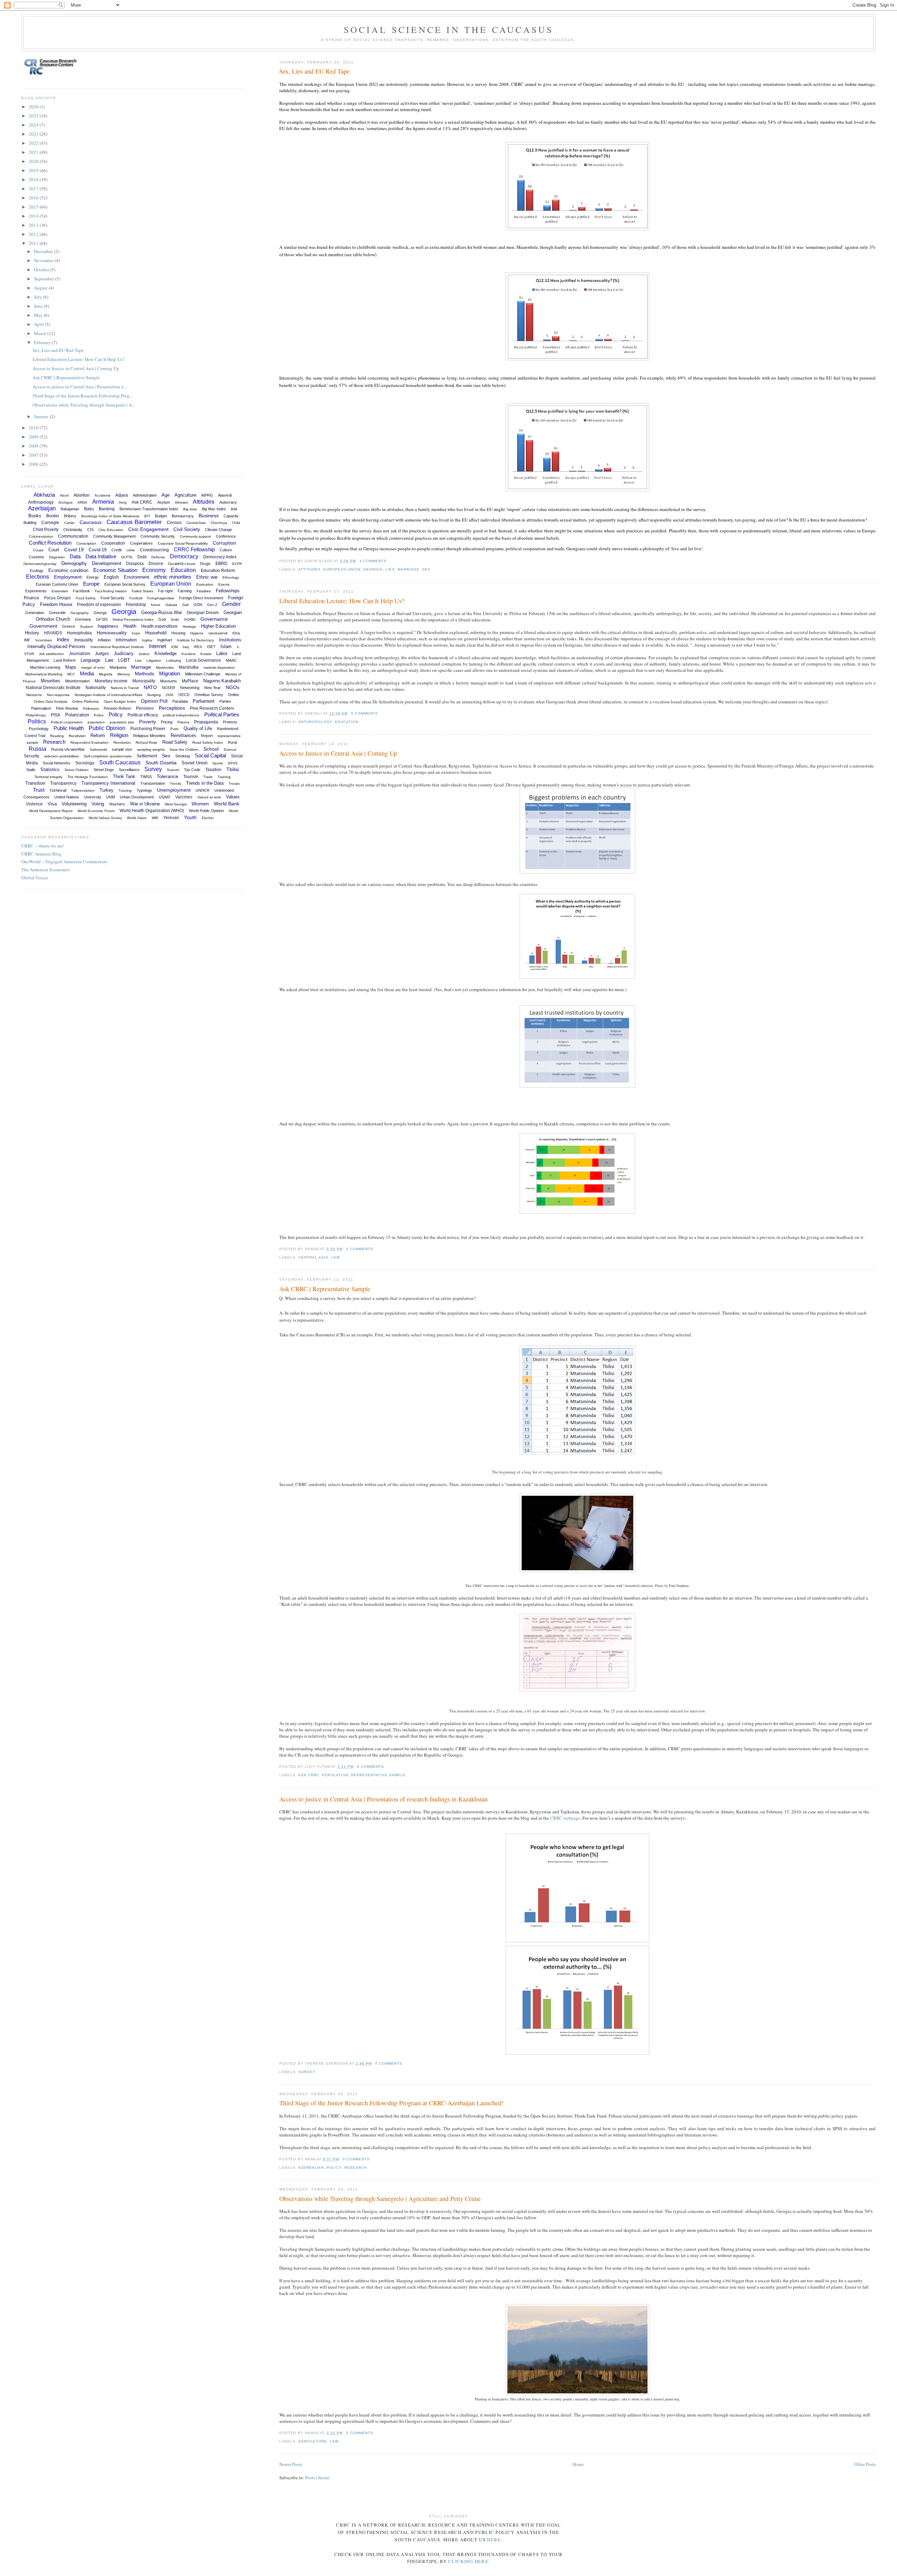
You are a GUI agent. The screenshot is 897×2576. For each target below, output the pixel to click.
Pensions (145, 708)
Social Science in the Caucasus (449, 29)
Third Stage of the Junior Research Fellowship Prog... (83, 396)
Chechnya (219, 523)
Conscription (86, 543)
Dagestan (57, 557)
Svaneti (173, 770)
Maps (71, 667)
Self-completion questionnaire (108, 756)
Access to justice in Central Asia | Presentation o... (80, 387)
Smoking (183, 756)
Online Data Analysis (51, 701)
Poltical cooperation (67, 722)
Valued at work (209, 797)
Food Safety (86, 598)
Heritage (189, 626)
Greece (69, 626)
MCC (71, 674)
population (335, 1775)
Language (90, 660)
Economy (154, 570)
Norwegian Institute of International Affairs (108, 695)
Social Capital (210, 755)
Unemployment (174, 790)
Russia (37, 749)
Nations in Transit (125, 688)
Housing (178, 633)
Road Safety (175, 742)
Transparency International (108, 783)
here (494, 2540)
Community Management (114, 536)
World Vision (137, 818)
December (44, 251)
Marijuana (118, 667)
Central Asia (313, 1257)
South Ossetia (161, 763)
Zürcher (208, 818)
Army (123, 502)
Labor (222, 653)
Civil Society (187, 529)
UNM (111, 797)
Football (136, 598)
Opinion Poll (154, 701)
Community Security (158, 536)
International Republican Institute (117, 647)
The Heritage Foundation (88, 777)
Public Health (69, 728)
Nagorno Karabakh (222, 681)
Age (166, 495)
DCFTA (127, 557)
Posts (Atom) (317, 2478)
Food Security (112, 598)
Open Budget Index (120, 701)
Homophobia (79, 633)
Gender (231, 604)
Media (87, 673)
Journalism (80, 654)
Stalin (31, 770)
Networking (190, 688)
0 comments (365, 713)
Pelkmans (91, 708)
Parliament (204, 701)
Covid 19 (74, 550)
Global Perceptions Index (133, 619)
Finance (32, 598)
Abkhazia (44, 495)
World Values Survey (105, 818)
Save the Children (184, 749)
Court (54, 550)
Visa (52, 804)
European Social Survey (125, 584)
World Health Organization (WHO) (152, 811)
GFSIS (102, 619)
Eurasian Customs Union (57, 584)
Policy (334, 2168)
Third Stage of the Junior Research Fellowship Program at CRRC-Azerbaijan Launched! (391, 2103)
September (44, 279)
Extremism (60, 591)
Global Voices (35, 878)
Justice (144, 654)
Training (224, 777)
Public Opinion (107, 728)
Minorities (50, 681)
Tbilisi (233, 769)
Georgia (373, 569)
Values (233, 797)
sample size (122, 749)
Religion (119, 735)
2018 (34, 179)
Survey (307, 2072)
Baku (89, 509)
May (39, 315)
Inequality (84, 640)
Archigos (66, 502)
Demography (74, 563)
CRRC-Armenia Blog (42, 854)
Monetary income (111, 681)
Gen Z (212, 605)
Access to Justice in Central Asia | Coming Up (338, 753)
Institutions (230, 640)
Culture (226, 550)
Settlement (147, 756)
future (156, 605)
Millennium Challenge (203, 674)
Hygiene (197, 633)
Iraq (186, 647)
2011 (34, 243)
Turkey (107, 790)
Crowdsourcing (154, 550)
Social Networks (57, 763)
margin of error (93, 667)
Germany (83, 619)
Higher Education (218, 626)
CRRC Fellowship (194, 549)
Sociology (85, 763)
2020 (34, 161)
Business (209, 516)
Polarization (77, 715)
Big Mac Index (214, 509)
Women (200, 804)
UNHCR (203, 790)
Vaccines (184, 797)
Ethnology (231, 577)
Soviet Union (194, 763)
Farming (185, 591)
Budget (161, 516)
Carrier (69, 523)
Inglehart (165, 640)
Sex (426, 569)
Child (236, 523)
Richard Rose (146, 742)
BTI (147, 516)
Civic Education (111, 530)
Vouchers (117, 804)
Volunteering (74, 804)
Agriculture (313, 2441)
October (42, 270)
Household (156, 633)
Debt (142, 557)
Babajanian (70, 509)
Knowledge (166, 653)
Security (32, 756)
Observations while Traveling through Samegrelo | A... (84, 405)
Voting (98, 804)
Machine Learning (45, 667)
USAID (165, 797)
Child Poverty (46, 530)
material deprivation (219, 667)
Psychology (39, 729)
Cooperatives (141, 543)
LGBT (124, 660)
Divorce (156, 564)
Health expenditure (159, 626)
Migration (170, 673)
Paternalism (41, 708)
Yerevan (171, 818)
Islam (226, 646)
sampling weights (151, 749)
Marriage (409, 569)
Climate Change (218, 530)
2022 (34, 143)
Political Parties (222, 714)
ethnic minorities (173, 577)
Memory (124, 674)
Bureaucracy (183, 516)
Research (356, 2168)
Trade (208, 777)
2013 (34, 225)
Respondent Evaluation (90, 742)
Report (207, 736)
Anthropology (315, 722)
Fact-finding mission (111, 591)
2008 (34, 446)
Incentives (44, 640)
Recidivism (77, 736)
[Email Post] (389, 561)
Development (107, 563)
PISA (56, 715)
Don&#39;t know (182, 564)
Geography (80, 613)
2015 (34, 207)
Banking (107, 509)
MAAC (231, 660)
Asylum (164, 502)
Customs (36, 557)
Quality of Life (198, 728)
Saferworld (98, 749)
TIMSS (146, 777)
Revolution (122, 742)
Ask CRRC (309, 1775)
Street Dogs (104, 770)
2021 (34, 152)
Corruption (224, 543)
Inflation (104, 640)
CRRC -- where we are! (43, 846)
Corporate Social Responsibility (183, 543)
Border (53, 516)
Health (130, 626)
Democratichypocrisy (40, 564)
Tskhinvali (58, 790)
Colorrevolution (41, 536)
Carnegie (50, 523)
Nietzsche (34, 695)
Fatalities (204, 591)
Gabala (171, 605)
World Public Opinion (206, 811)
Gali (185, 605)
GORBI (190, 619)
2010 (34, 428)
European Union (342, 569)
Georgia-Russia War (162, 612)
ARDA (82, 502)
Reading (57, 736)
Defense (158, 557)
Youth (190, 817)
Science (230, 749)
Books (35, 516)
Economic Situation (115, 570)
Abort (64, 495)
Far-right (165, 591)
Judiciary (124, 653)
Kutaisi (206, 654)
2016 (34, 198)
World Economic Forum (96, 811)
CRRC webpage (565, 1818)
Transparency (63, 783)
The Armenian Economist (46, 870)
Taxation (213, 770)
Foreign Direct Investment (201, 598)
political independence (181, 715)
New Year (213, 688)
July (39, 297)
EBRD (221, 564)
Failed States (142, 591)
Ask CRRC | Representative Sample (325, 1289)
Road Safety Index (208, 742)
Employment (68, 577)
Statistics (50, 769)
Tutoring (125, 790)
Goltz (175, 619)
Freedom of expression (99, 605)
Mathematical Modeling (44, 674)
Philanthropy (36, 715)
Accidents (102, 495)
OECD (184, 695)
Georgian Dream (203, 613)
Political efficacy (143, 715)
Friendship (136, 605)
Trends (176, 783)
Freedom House (56, 604)
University (93, 797)
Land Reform (65, 660)
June (39, 306)
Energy (93, 577)
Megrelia (106, 674)
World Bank (227, 804)
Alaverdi (225, 495)
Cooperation (113, 543)
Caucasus (91, 522)
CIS (90, 530)
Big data (190, 509)
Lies (390, 569)
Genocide (57, 613)
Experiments (36, 591)
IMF (27, 640)
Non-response (58, 695)
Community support (195, 536)
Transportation (153, 783)
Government (43, 626)
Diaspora (135, 564)
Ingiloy (147, 640)
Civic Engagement (148, 529)
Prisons (183, 722)
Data (75, 556)
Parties (225, 701)
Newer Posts (291, 2464)
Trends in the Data (205, 783)
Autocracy (228, 502)
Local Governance (204, 660)
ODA (170, 695)
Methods (145, 674)
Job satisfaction (52, 654)
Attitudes (309, 569)
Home (578, 2464)
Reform (98, 735)
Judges (102, 654)
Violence (34, 804)
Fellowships (228, 591)
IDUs (236, 633)
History (32, 633)
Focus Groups (57, 598)
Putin (174, 729)
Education (347, 722)
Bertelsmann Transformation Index (149, 509)
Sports (218, 763)
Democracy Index (220, 557)
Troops (234, 783)
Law (335, 1257)
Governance (214, 619)
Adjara (122, 495)
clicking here (468, 2561)
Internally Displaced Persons (56, 646)
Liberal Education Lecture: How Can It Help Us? (342, 601)
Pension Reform (117, 708)
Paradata (180, 701)
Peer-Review (67, 708)
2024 (34, 125)
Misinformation (77, 681)
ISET (211, 647)
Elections (37, 577)
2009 (34, 437)
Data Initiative (101, 556)
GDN (198, 605)
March (41, 333)
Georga (100, 613)
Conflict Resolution (50, 543)
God (162, 619)
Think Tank (124, 776)
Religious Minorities (149, 736)
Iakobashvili (218, 633)
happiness (108, 626)
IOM (174, 647)
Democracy (184, 556)
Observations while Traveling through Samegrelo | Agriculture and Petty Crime (380, 2199)
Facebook (81, 591)
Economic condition (68, 570)
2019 (34, 170)
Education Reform (218, 571)
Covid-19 (98, 550)
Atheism (181, 502)
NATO (150, 687)
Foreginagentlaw (161, 598)
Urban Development (137, 797)
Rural (232, 742)
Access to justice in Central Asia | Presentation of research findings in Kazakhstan (384, 1799)
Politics (37, 721)
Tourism (191, 777)
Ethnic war (207, 577)
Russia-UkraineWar (68, 749)
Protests (230, 722)
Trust (39, 790)
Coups (38, 550)
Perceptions (172, 708)
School (211, 749)
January (42, 416)
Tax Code (192, 770)
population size (122, 722)
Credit (117, 550)
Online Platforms (85, 701)
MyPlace (190, 681)
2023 (34, 134)
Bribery (70, 516)
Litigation (154, 660)
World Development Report (51, 811)
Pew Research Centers (212, 708)
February (43, 342)
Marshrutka (165, 667)
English (111, 577)
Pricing (167, 722)
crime (131, 550)
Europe (91, 584)
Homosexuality (112, 633)
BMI (234, 509)
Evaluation (205, 584)
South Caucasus (120, 762)
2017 (34, 189)
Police (99, 715)
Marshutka (189, 667)
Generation (35, 613)
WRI (155, 818)
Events (224, 584)
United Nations (67, 797)
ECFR (237, 564)
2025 (34, 116)
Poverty (148, 722)
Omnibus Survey (209, 695)
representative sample (378, 1775)
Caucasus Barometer (134, 522)
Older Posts (865, 2464)
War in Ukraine (145, 804)
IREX (198, 647)
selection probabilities (61, 756)
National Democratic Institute (53, 688)
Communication (73, 536)
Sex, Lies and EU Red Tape (314, 71)
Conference (226, 536)
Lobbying (174, 660)
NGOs (232, 687)
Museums (169, 681)
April (39, 324)
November (44, 260)
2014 (34, 216)
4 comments (373, 561)
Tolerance (167, 776)
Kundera (189, 654)
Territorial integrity (48, 777)
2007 (34, 455)
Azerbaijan (311, 2168)
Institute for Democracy (196, 640)
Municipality (144, 681)
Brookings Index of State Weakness (110, 516)
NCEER (169, 688)
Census (174, 523)
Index (63, 639)
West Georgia (176, 804)
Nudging (154, 695)
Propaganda (206, 722)
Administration (145, 495)
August (41, 288)
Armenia (103, 502)
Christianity (73, 530)
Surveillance (129, 770)
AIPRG (207, 495)
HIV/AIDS (53, 633)
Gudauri (86, 626)
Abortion (82, 495)
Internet (158, 646)
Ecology (37, 571)
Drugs (205, 564)
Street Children (77, 770)
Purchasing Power (148, 729)
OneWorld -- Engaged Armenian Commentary (64, 861)
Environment (136, 577)
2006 (34, 464)
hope (136, 633)
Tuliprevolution (83, 790)
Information (126, 640)
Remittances (183, 735)
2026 (34, 107)
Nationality (96, 688)
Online (234, 695)
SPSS (233, 763)
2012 (34, 234)
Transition (35, 783)
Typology (144, 790)
